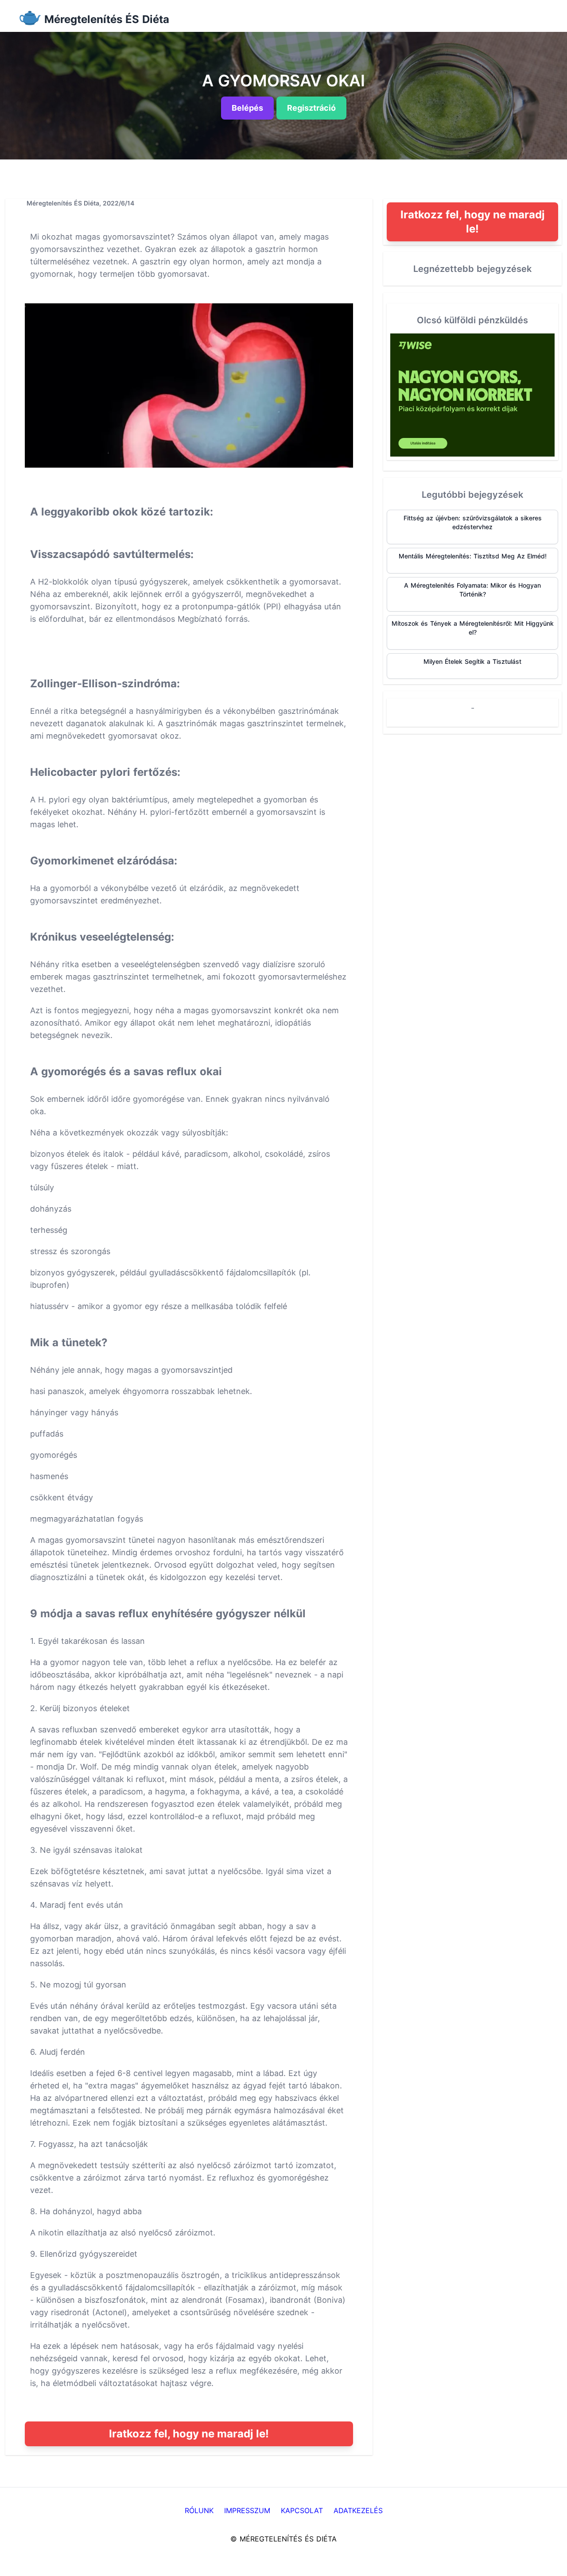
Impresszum (247, 2510)
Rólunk (199, 2510)
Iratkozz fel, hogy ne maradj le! (189, 2434)
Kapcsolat (302, 2510)
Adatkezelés (358, 2510)
